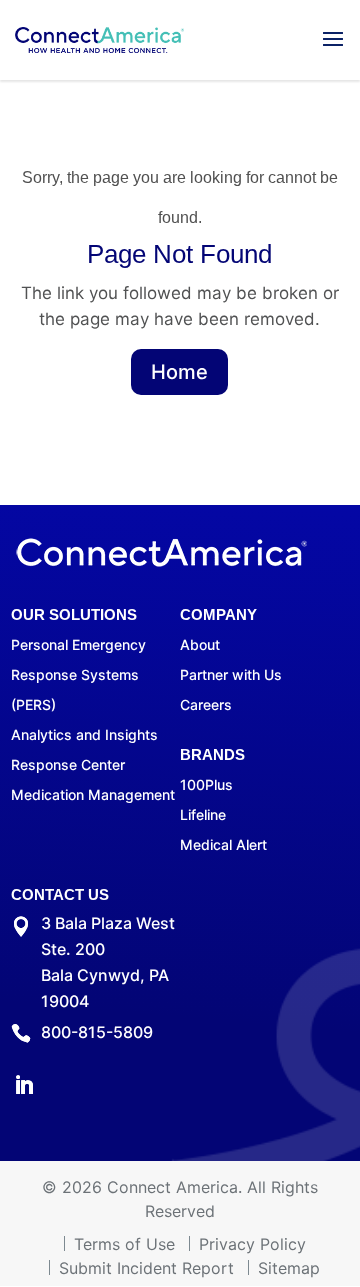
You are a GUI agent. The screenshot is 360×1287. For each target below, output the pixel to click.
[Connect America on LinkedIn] (24, 1087)
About (200, 644)
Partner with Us (231, 674)
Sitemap (289, 1268)
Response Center (68, 764)
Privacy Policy (252, 1244)
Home (179, 372)
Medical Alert (223, 844)
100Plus (206, 784)
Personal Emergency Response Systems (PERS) (78, 674)
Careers (206, 704)
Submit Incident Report (146, 1268)
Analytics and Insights (84, 734)
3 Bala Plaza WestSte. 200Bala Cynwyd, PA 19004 (108, 962)
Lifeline (203, 814)
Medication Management (93, 794)
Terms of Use (124, 1244)
